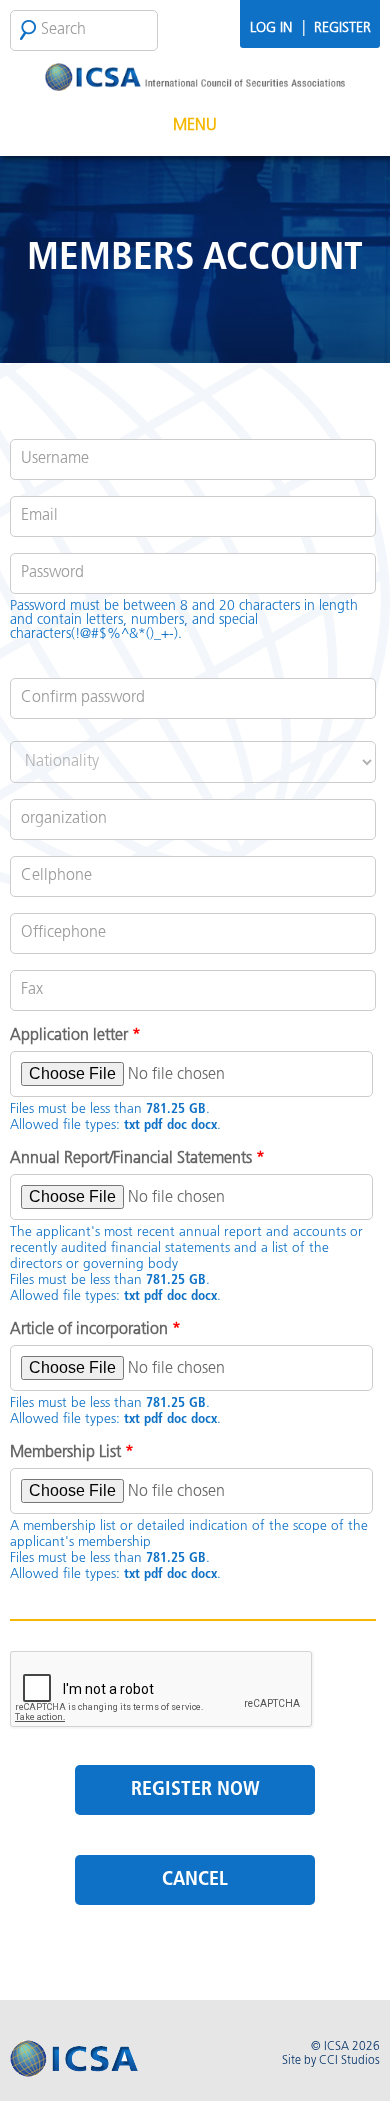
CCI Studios (349, 2061)
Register (342, 28)
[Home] (195, 72)
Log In (271, 28)
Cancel (195, 1880)
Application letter (75, 1036)
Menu (195, 126)
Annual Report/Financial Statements (137, 1159)
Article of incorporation (95, 1330)
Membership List (72, 1453)
